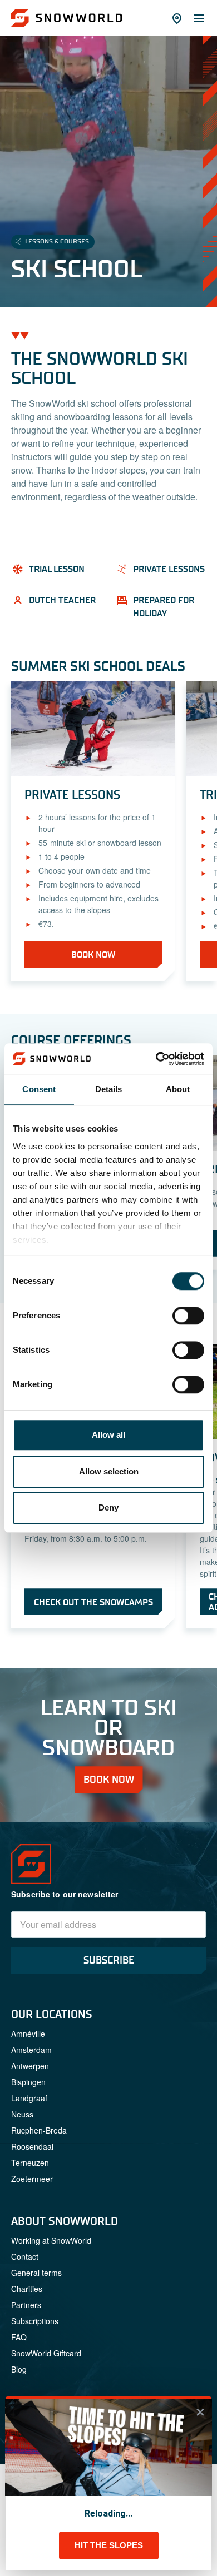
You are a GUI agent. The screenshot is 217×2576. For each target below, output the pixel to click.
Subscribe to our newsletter (65, 1894)
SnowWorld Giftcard (46, 2353)
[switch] (188, 1316)
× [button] (200, 2412)
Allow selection (109, 1471)
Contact (25, 2256)
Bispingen (28, 2082)
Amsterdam (31, 2050)
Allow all (108, 1435)
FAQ (19, 2337)
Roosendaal (32, 2146)
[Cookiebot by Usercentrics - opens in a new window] (156, 1059)
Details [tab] (109, 1089)
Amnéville (28, 2034)
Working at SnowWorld (51, 2240)
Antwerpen (30, 2066)
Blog (19, 2369)
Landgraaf (29, 2098)
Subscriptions (35, 2321)
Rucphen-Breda (39, 2130)
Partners (26, 2305)
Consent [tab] (39, 1089)
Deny (108, 1508)
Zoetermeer (32, 2179)
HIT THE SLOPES (109, 2545)
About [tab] (178, 1089)
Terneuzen (30, 2163)
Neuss (22, 2114)
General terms (36, 2273)
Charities (27, 2289)
